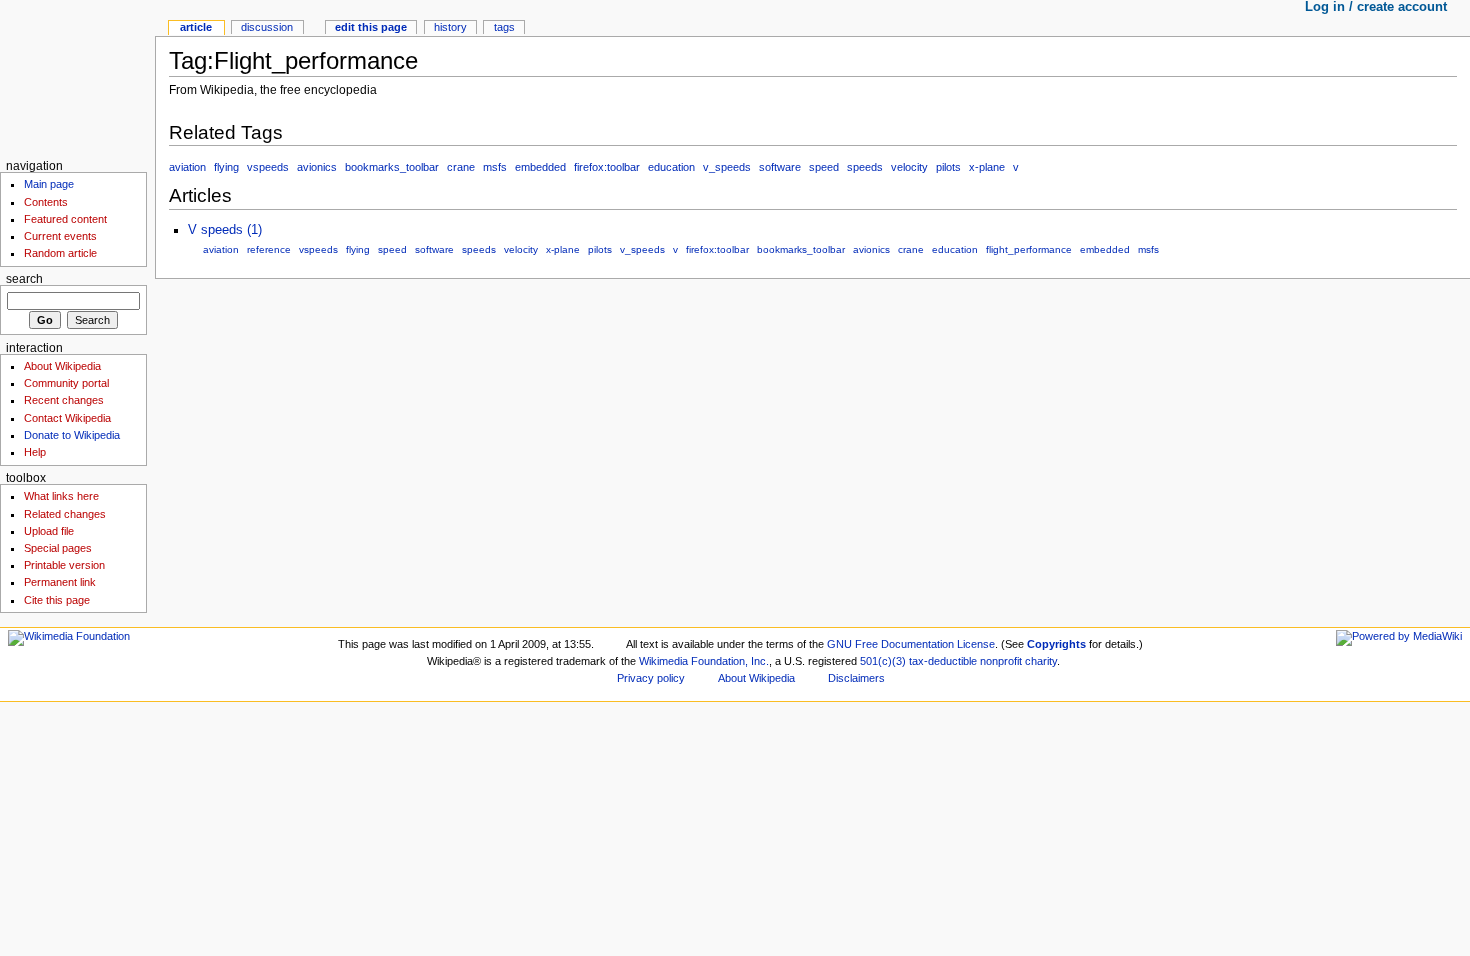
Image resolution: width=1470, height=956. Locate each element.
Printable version (64, 565)
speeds (865, 167)
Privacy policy (651, 678)
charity (1041, 661)
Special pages (58, 548)
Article (196, 27)
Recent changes (64, 400)
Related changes (65, 514)
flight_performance (1029, 249)
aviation (187, 167)
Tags (504, 27)
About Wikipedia (62, 366)
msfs (495, 167)
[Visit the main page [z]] (77, 77)
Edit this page (371, 27)
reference (269, 249)
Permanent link (60, 582)
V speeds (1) (225, 230)
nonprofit (1001, 661)
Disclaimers (856, 678)
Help (35, 452)
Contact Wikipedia (67, 418)
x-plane (987, 167)
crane (461, 167)
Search (24, 279)
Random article (60, 253)
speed (824, 167)
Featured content (65, 219)
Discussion (267, 27)
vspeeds (268, 167)
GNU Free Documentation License (911, 644)
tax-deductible (943, 661)
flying (226, 167)
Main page (49, 184)
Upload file (49, 531)
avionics (317, 167)
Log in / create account (1376, 7)
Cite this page (57, 600)
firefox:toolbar (607, 167)
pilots (948, 167)
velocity (909, 167)
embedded (540, 167)
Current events (60, 236)
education (671, 167)
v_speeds (727, 167)
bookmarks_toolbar (392, 167)
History (450, 27)
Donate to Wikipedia (72, 435)
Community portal (66, 383)
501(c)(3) (883, 661)
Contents (46, 202)
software (780, 167)
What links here (61, 496)
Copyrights (1056, 644)
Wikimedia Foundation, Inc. (704, 661)
